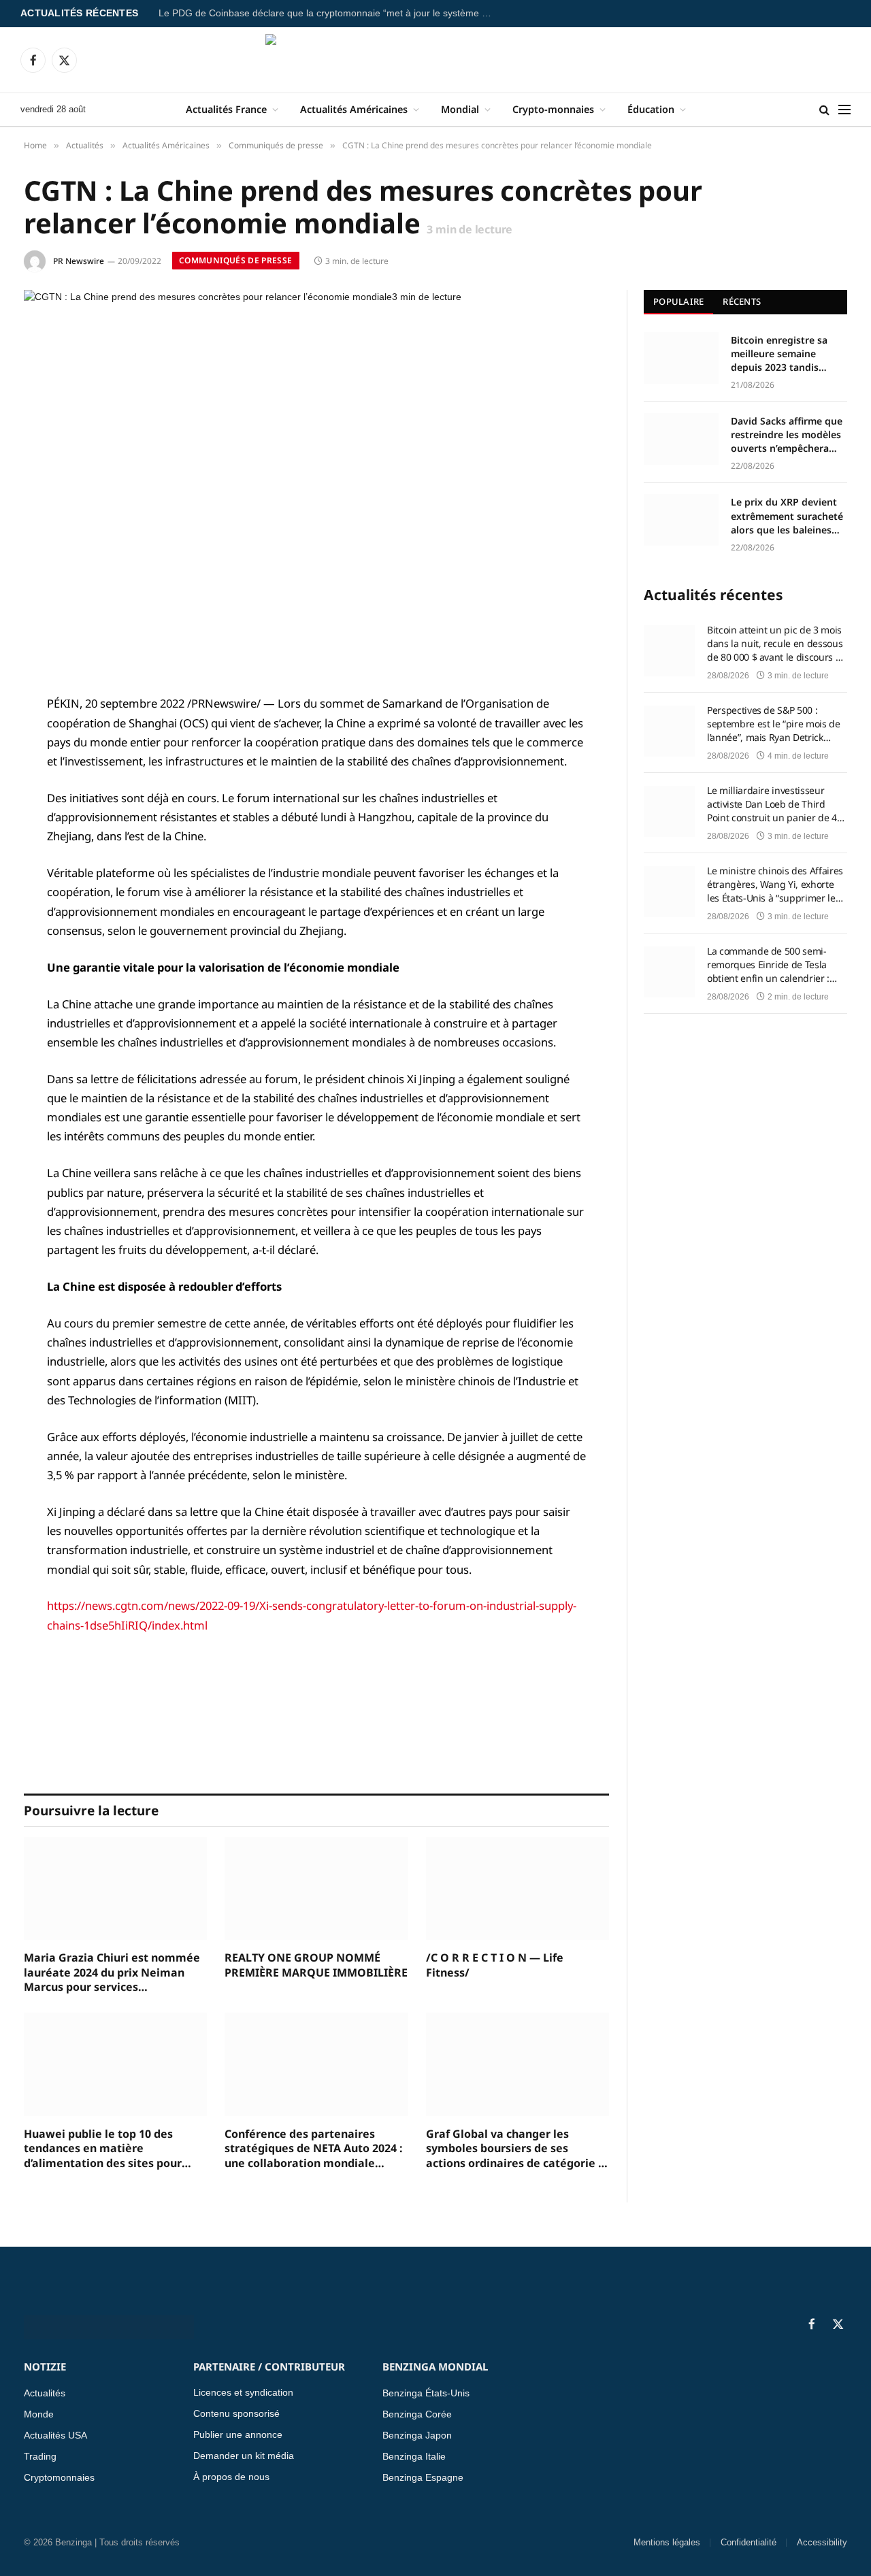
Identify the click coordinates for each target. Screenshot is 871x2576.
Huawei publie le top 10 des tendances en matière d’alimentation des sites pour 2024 (103, 2149)
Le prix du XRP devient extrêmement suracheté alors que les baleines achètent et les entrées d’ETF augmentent (787, 516)
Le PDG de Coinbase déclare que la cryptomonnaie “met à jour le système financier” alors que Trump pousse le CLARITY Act (329, 13)
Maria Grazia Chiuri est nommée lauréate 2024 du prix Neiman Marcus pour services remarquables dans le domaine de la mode (112, 1973)
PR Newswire (79, 261)
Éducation (651, 109)
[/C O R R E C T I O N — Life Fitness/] (517, 1888)
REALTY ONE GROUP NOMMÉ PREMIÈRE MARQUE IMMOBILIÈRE (316, 1965)
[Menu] (844, 110)
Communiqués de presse (236, 260)
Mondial (460, 109)
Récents (742, 301)
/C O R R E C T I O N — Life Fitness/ (495, 1965)
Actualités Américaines (354, 109)
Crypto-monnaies (553, 109)
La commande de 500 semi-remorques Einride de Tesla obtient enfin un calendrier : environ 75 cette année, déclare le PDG (775, 965)
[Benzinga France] (436, 60)
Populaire (678, 301)
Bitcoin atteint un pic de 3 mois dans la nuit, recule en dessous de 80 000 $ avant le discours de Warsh (777, 644)
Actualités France (226, 109)
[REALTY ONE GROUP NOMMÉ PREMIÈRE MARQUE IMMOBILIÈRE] (316, 1888)
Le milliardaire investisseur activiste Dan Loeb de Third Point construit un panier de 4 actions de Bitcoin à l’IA (772, 804)
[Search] (824, 110)
